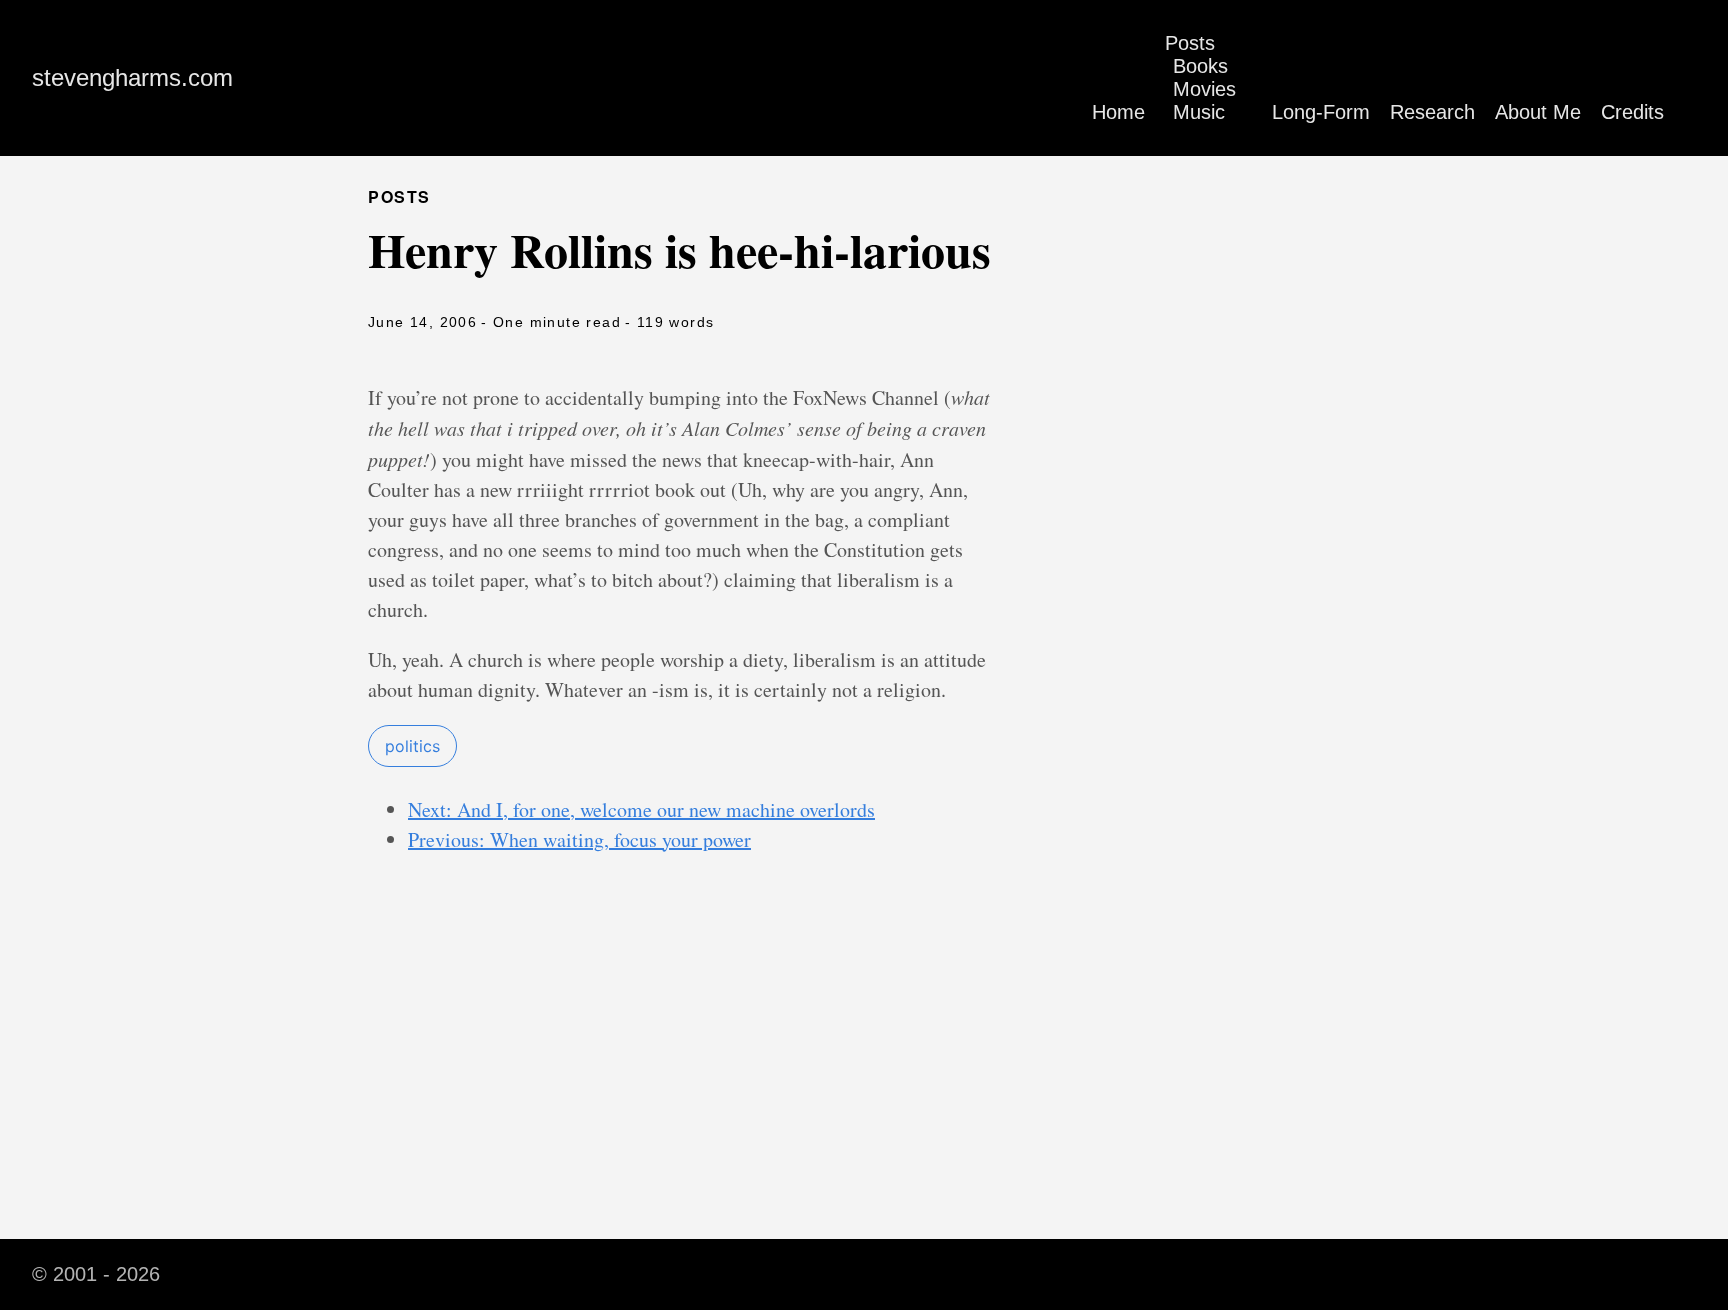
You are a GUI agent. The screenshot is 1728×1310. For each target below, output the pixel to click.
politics (412, 746)
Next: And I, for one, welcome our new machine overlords (641, 809)
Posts (1190, 43)
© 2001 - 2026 (96, 1274)
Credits (1632, 112)
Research (1432, 112)
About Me (1538, 112)
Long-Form (1321, 112)
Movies (1204, 89)
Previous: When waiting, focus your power (579, 839)
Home (1118, 112)
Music (1199, 112)
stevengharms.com (132, 77)
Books (1200, 66)
